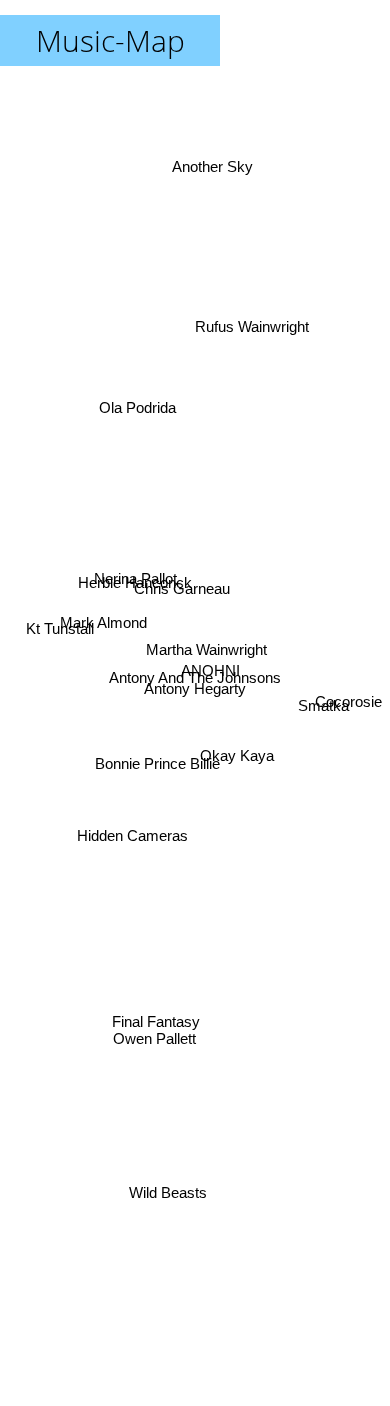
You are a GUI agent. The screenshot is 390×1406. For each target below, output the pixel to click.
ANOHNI (210, 671)
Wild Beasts (169, 1193)
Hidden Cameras (133, 846)
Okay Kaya (238, 743)
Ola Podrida (138, 400)
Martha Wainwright (205, 647)
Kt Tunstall (61, 613)
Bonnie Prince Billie (157, 766)
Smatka (323, 709)
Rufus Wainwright (262, 322)
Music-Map (110, 40)
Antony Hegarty (195, 686)
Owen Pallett (152, 1044)
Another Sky (203, 173)
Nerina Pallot (136, 567)
